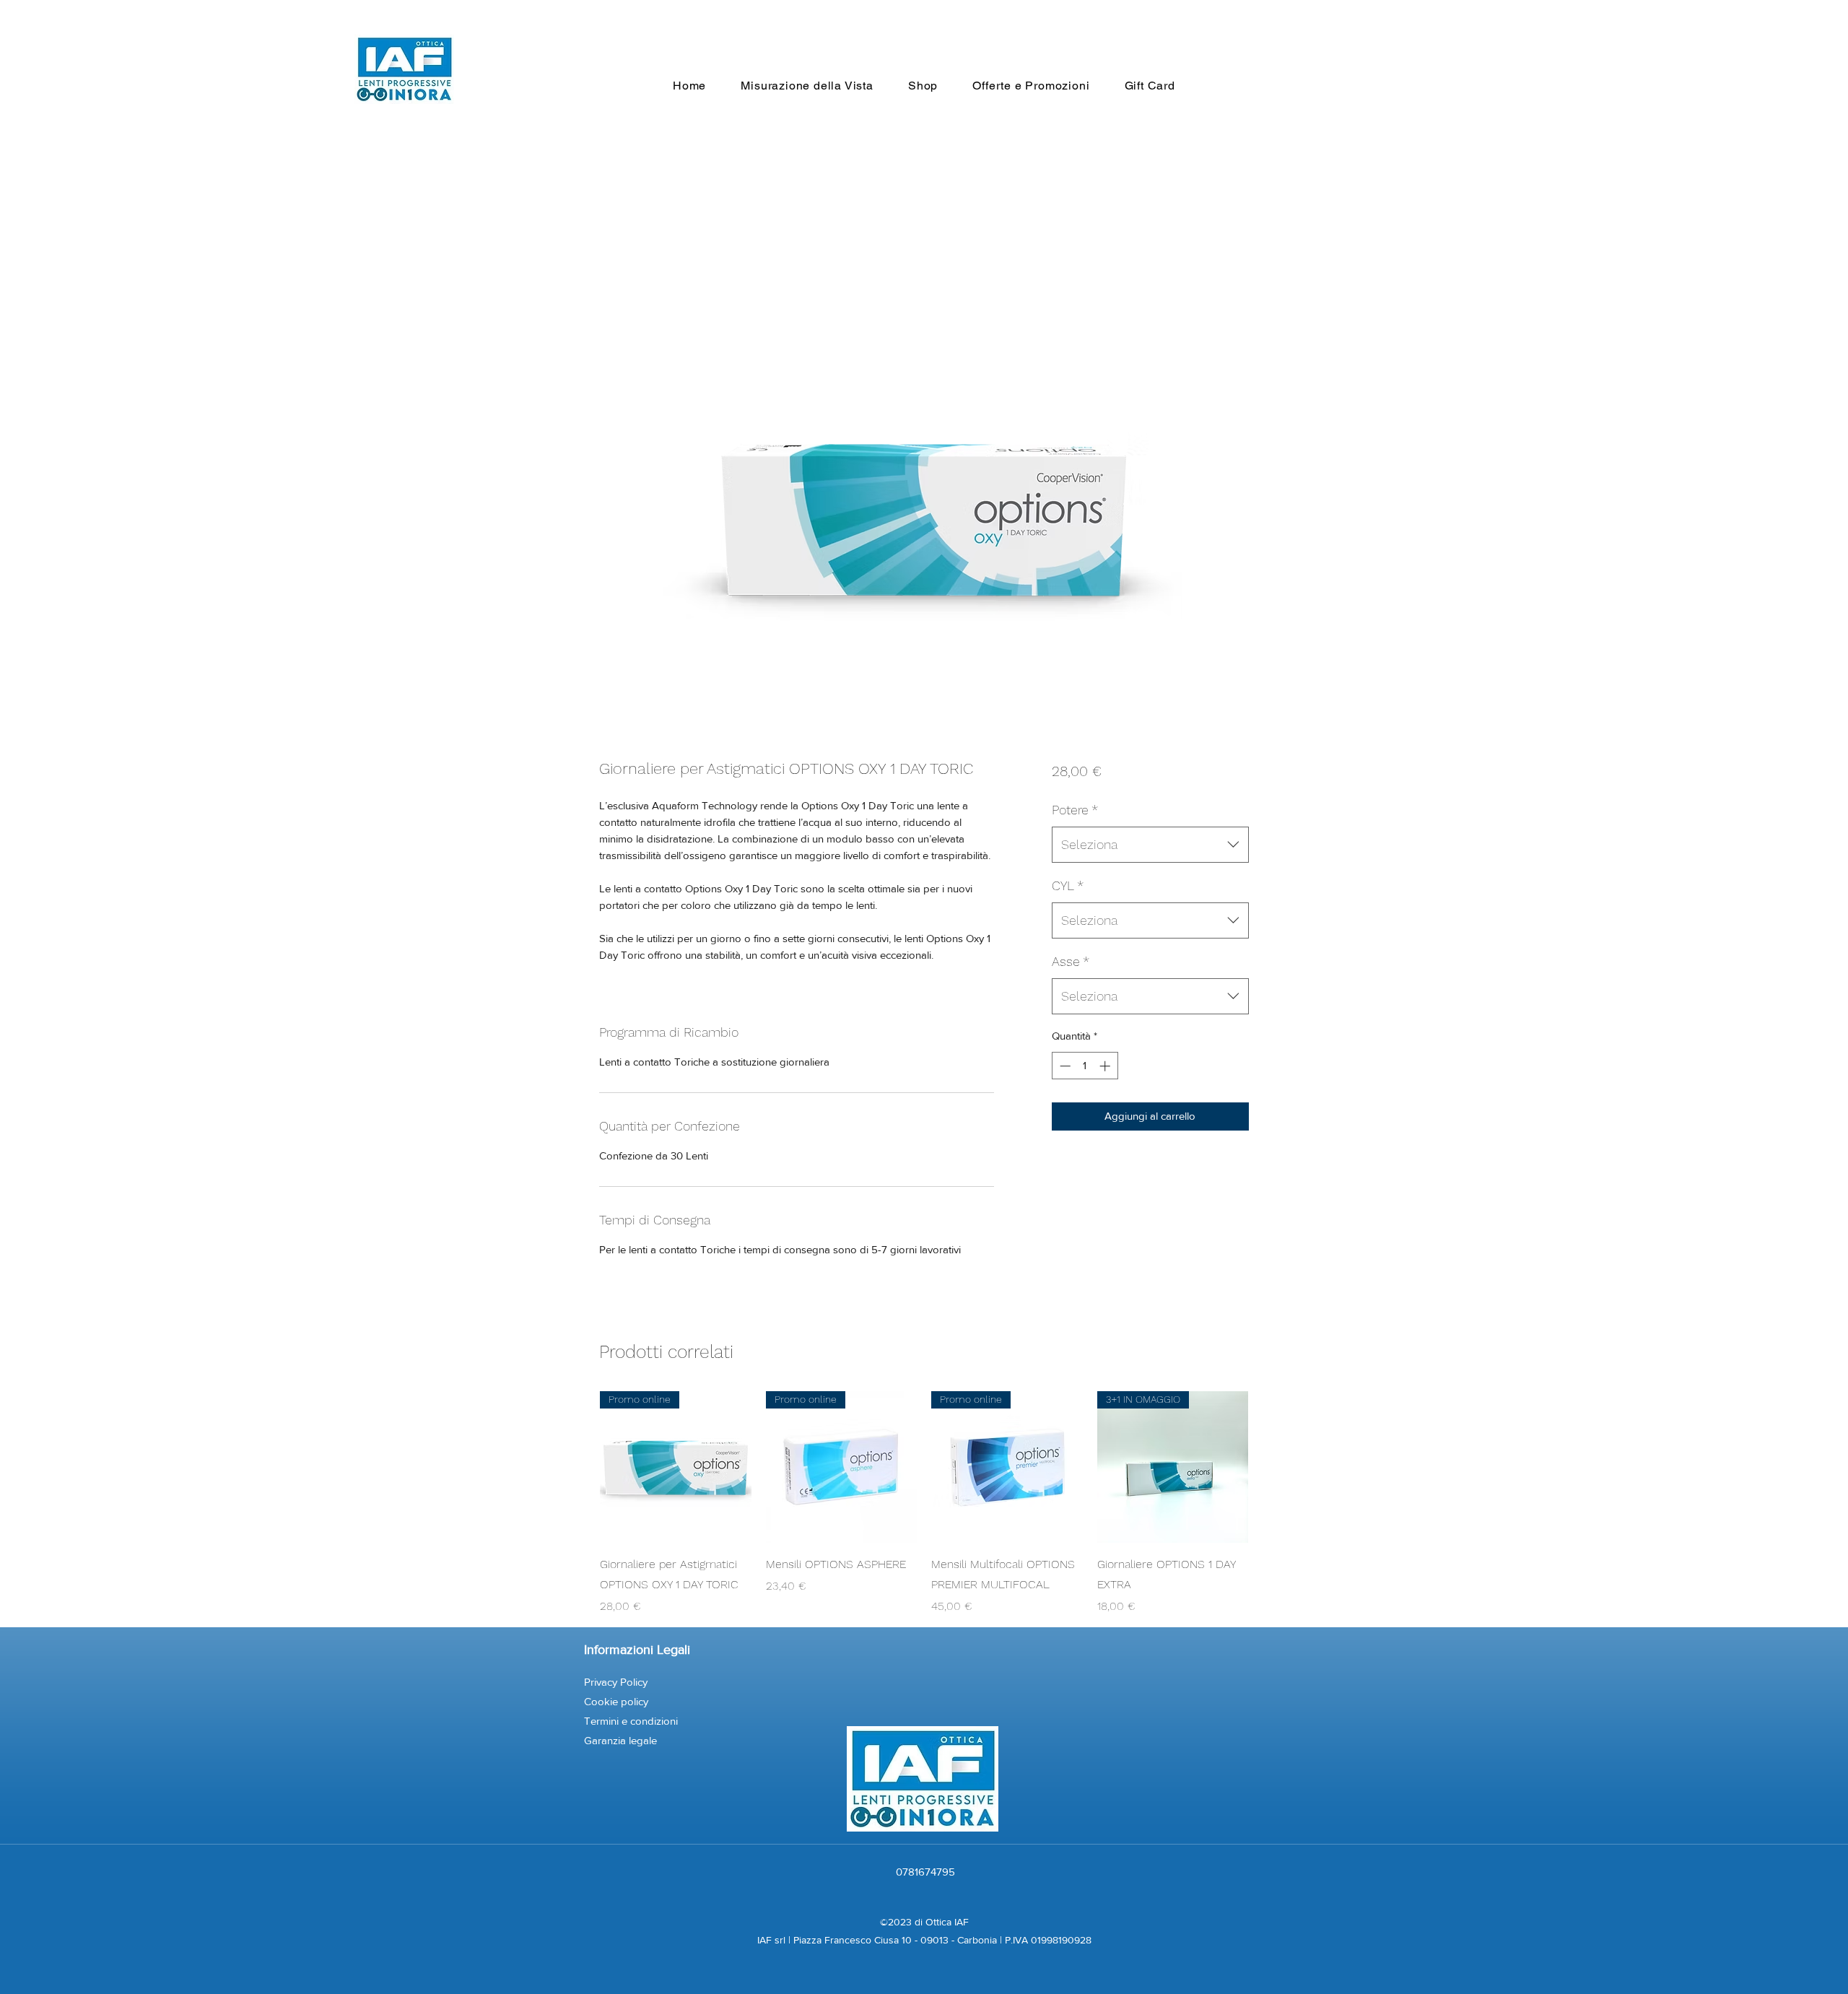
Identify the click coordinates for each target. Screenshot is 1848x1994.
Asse (1071, 961)
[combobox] (1150, 845)
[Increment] (1106, 1066)
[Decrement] (1064, 1066)
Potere (1075, 810)
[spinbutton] (1085, 1066)
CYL (1068, 885)
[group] (924, 1503)
